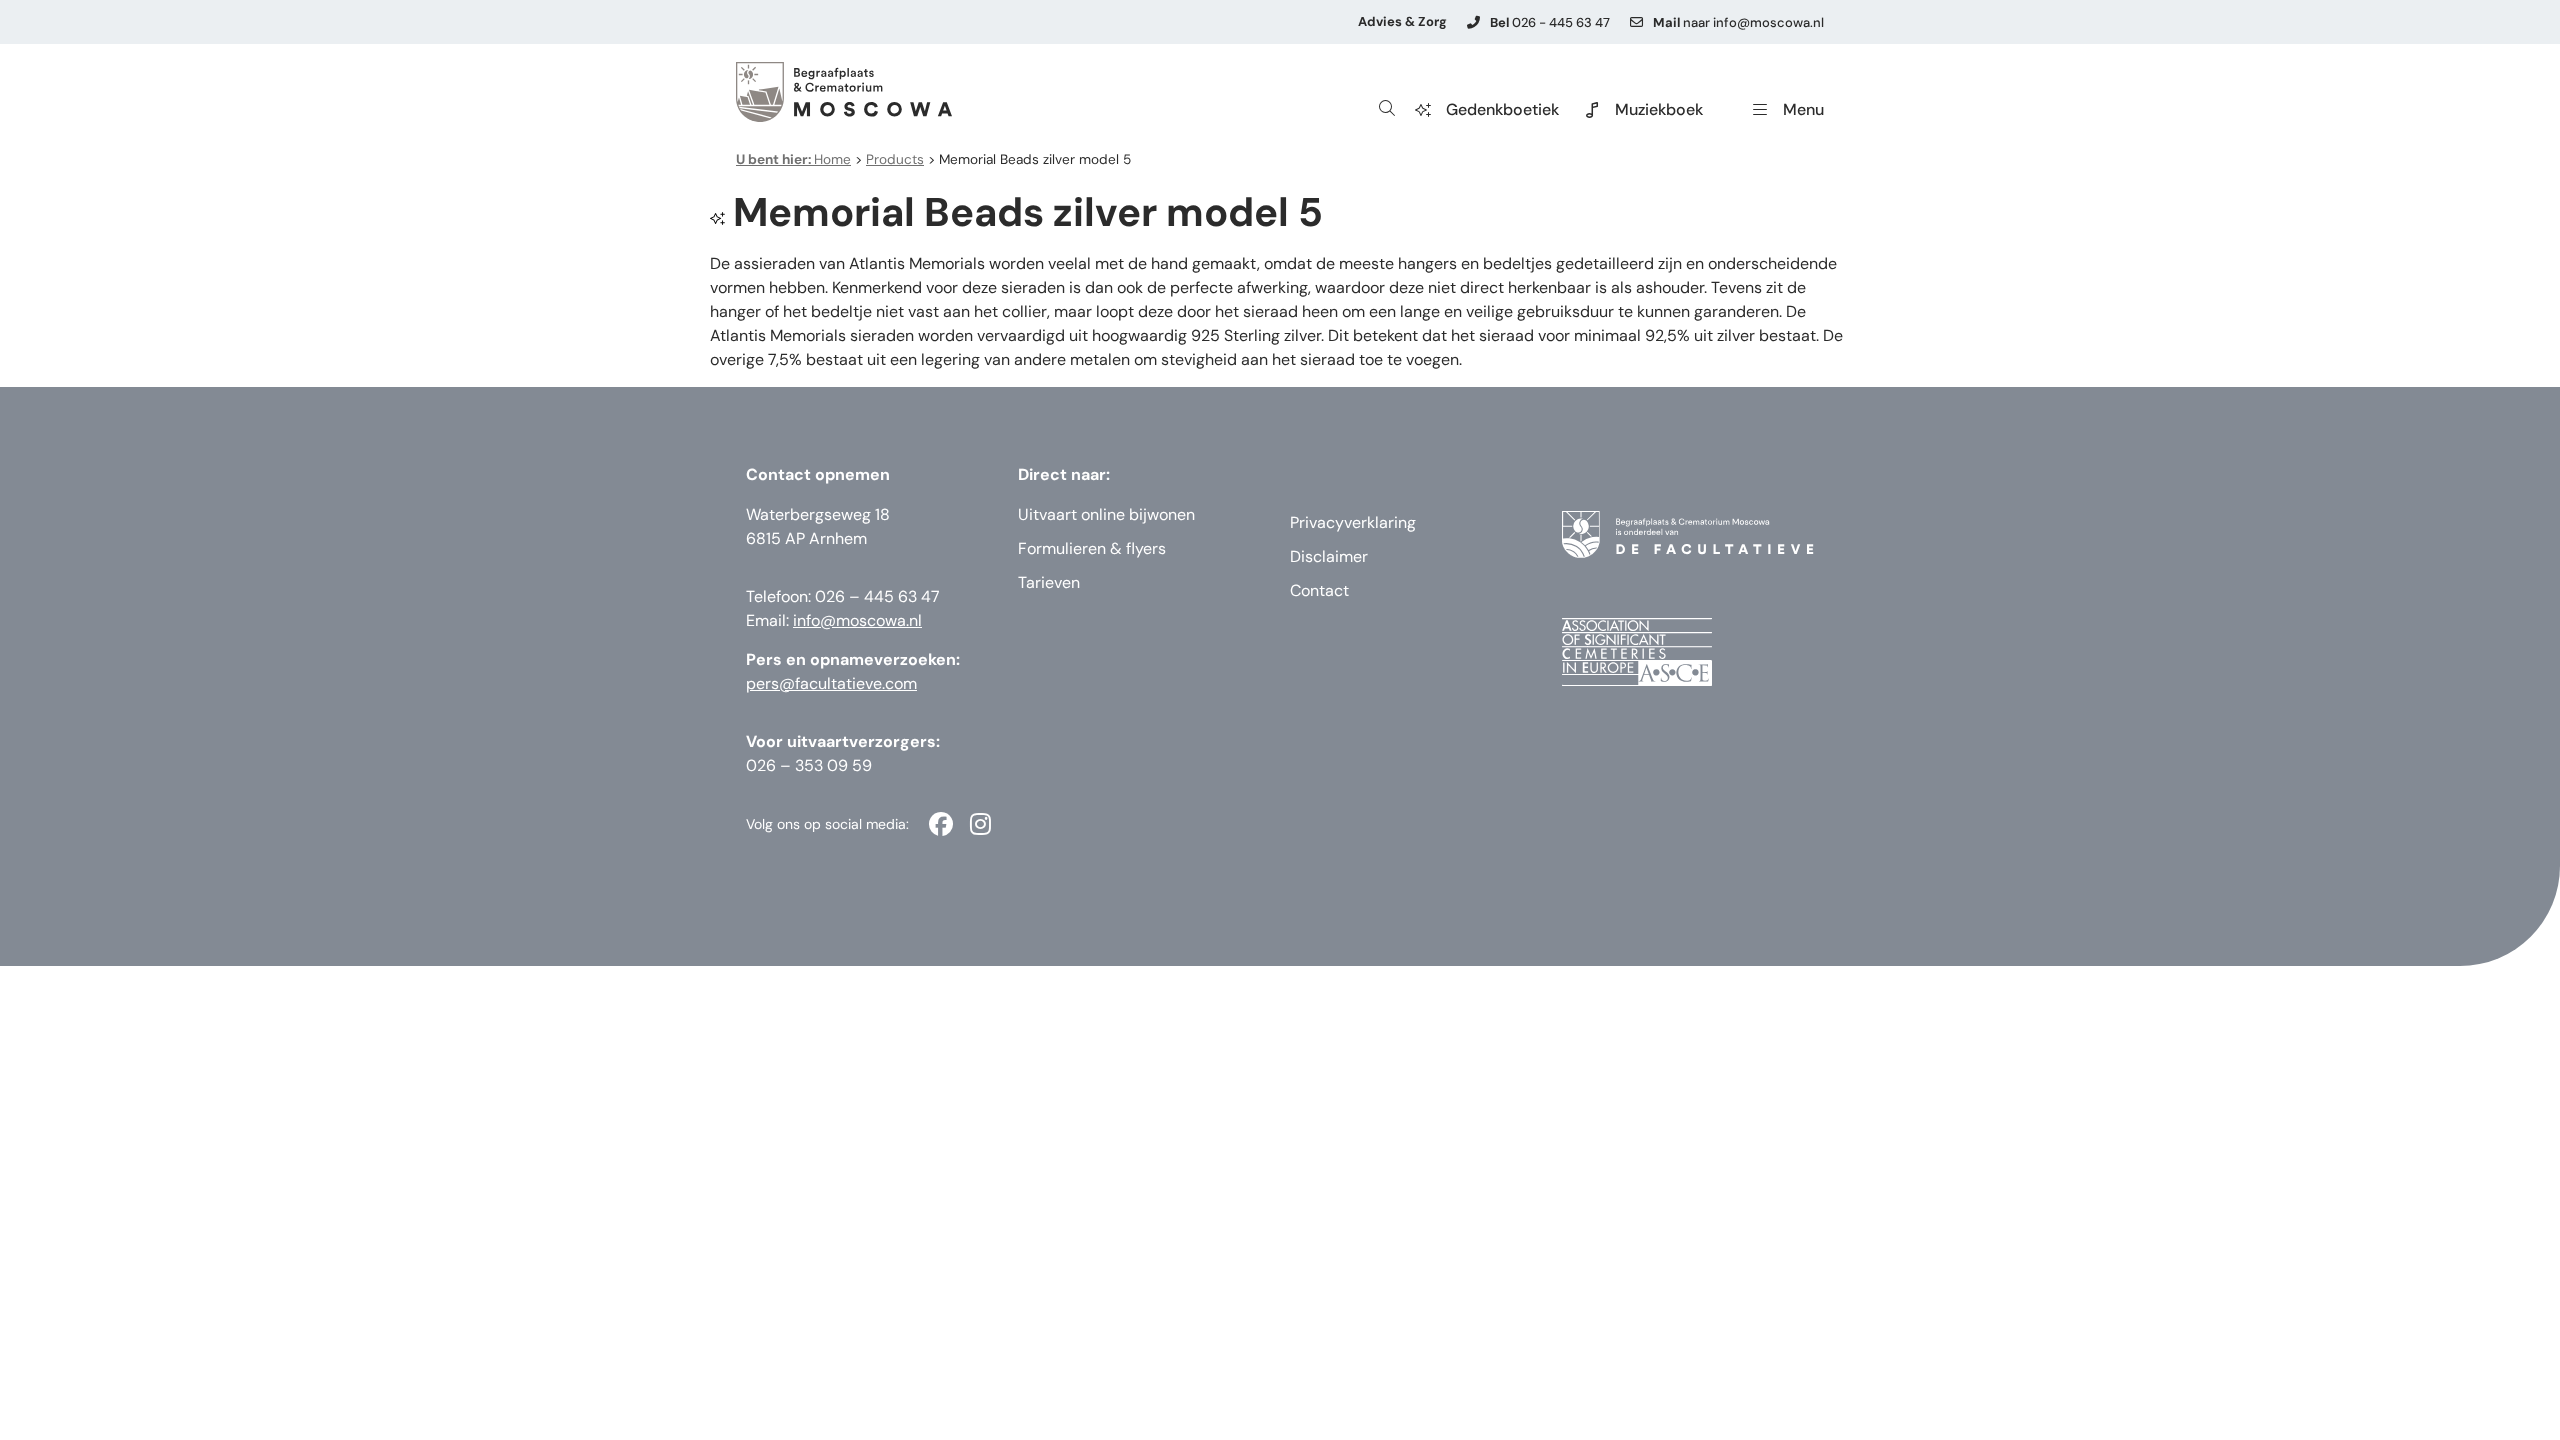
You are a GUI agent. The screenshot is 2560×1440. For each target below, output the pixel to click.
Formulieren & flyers (1092, 548)
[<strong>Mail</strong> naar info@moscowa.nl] (1636, 22)
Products (895, 159)
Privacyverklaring (1353, 522)
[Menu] (1760, 110)
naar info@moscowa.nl (1738, 22)
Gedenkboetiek (1502, 109)
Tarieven (1049, 582)
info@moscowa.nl (857, 620)
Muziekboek (1659, 109)
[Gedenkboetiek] (1423, 110)
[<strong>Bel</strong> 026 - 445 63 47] (1473, 22)
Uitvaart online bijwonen (1106, 514)
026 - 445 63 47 (1550, 22)
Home (793, 159)
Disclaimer (1329, 556)
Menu (1803, 109)
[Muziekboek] (1592, 110)
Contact (1319, 590)
